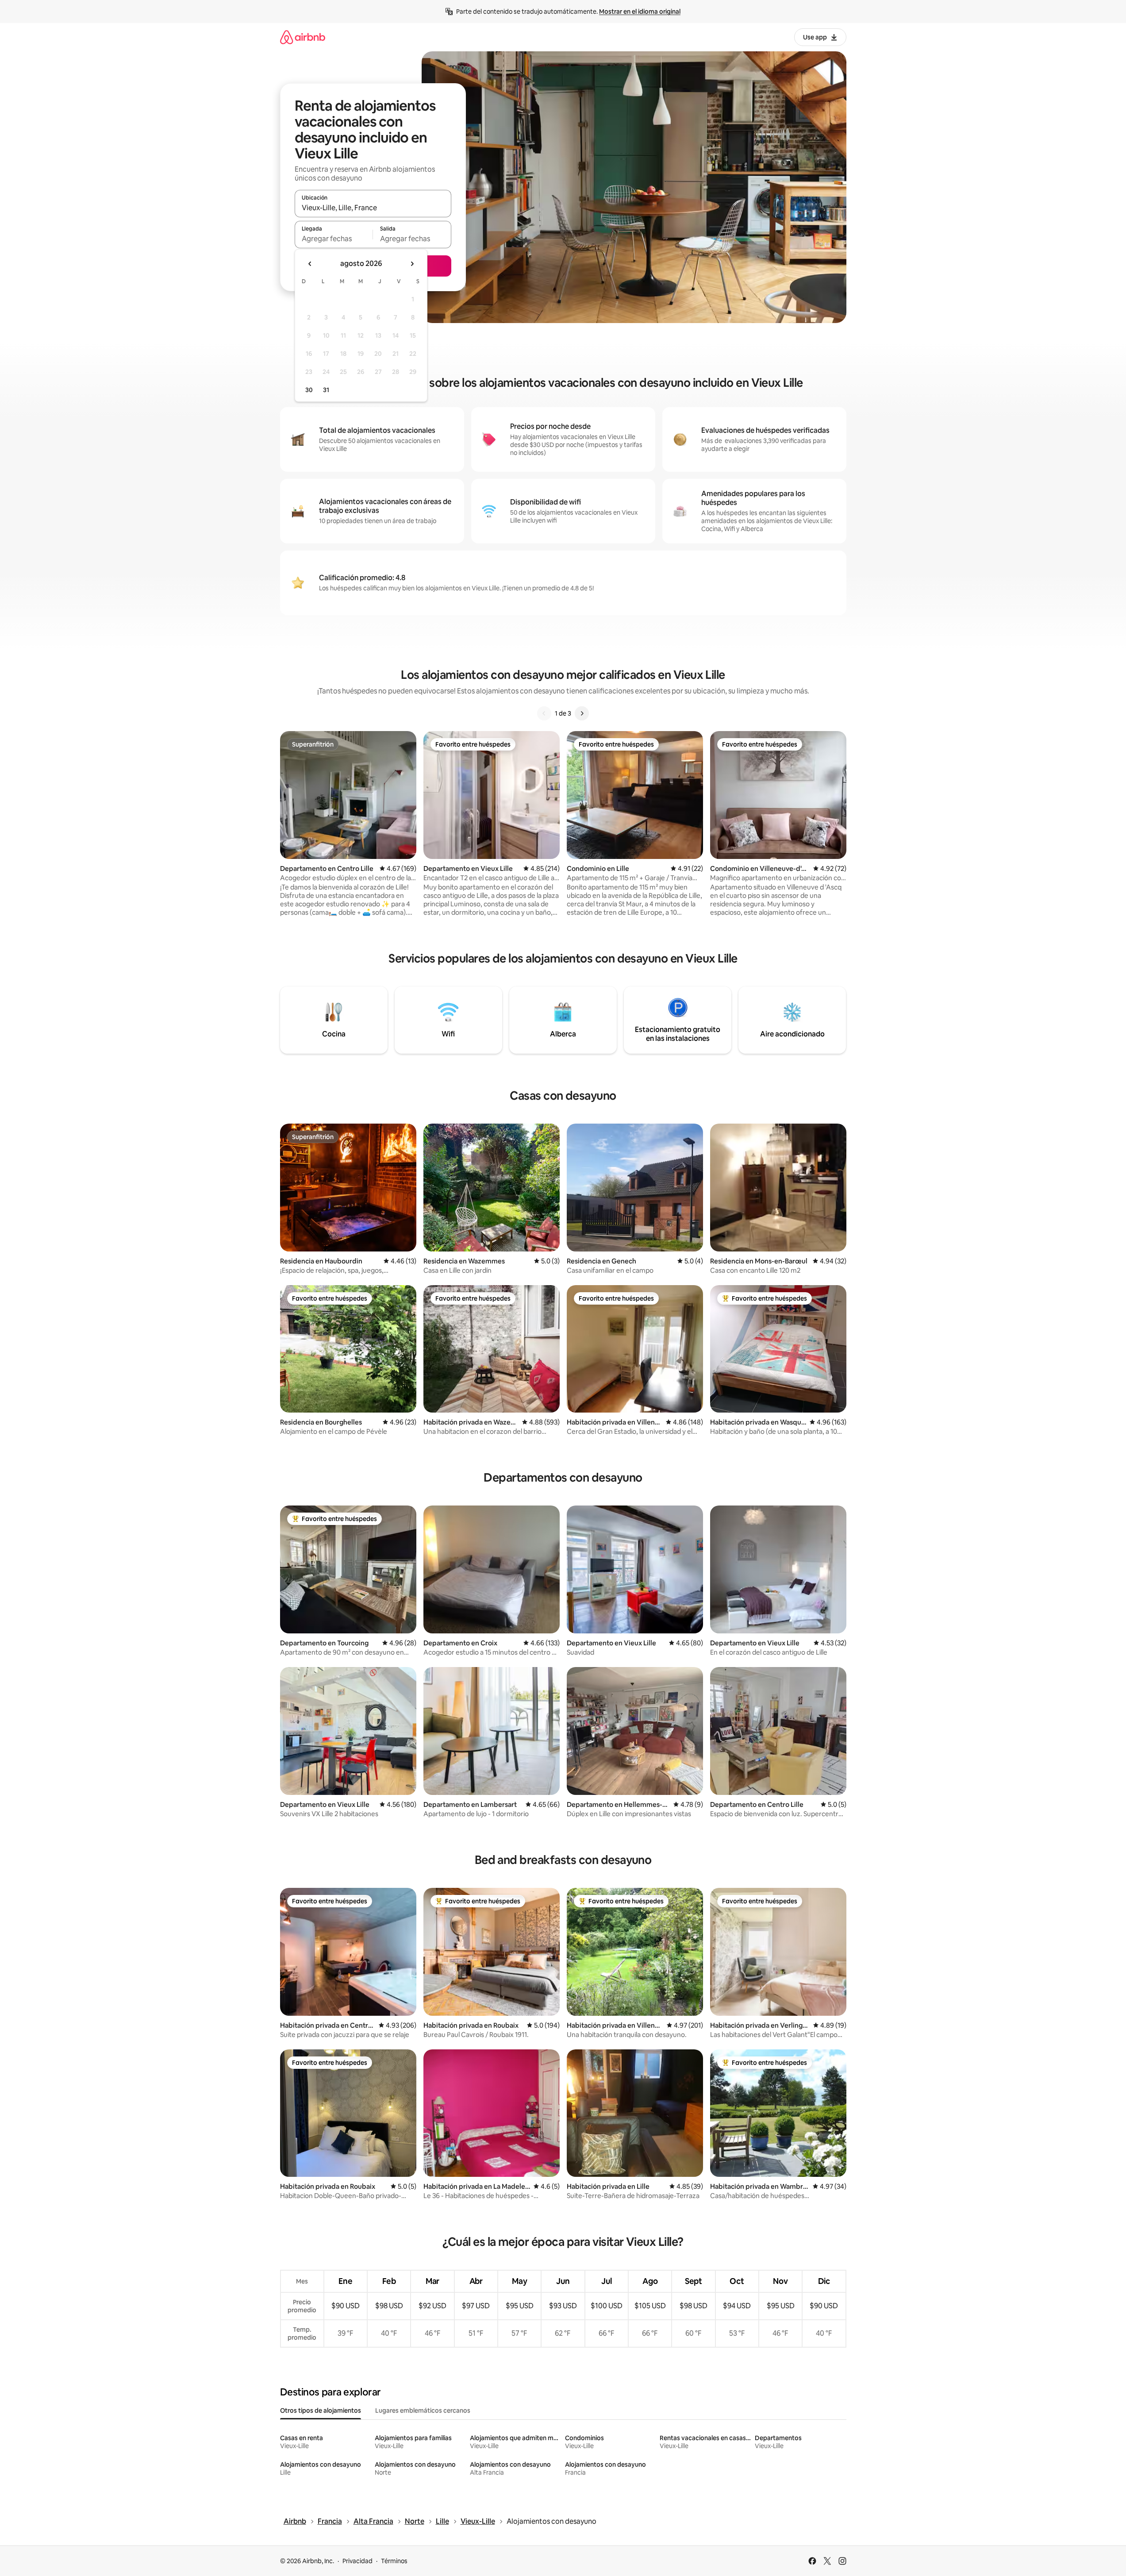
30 (309, 390)
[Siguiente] (582, 713)
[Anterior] (544, 713)
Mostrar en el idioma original (640, 12)
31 (326, 390)
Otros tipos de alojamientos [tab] (321, 2410)
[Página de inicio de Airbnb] (303, 37)
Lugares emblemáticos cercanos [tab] (423, 2410)
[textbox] (334, 239)
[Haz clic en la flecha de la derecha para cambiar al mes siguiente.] (412, 264)
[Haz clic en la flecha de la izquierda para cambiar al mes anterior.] (310, 264)
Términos (394, 2561)
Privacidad (357, 2561)
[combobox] (373, 208)
